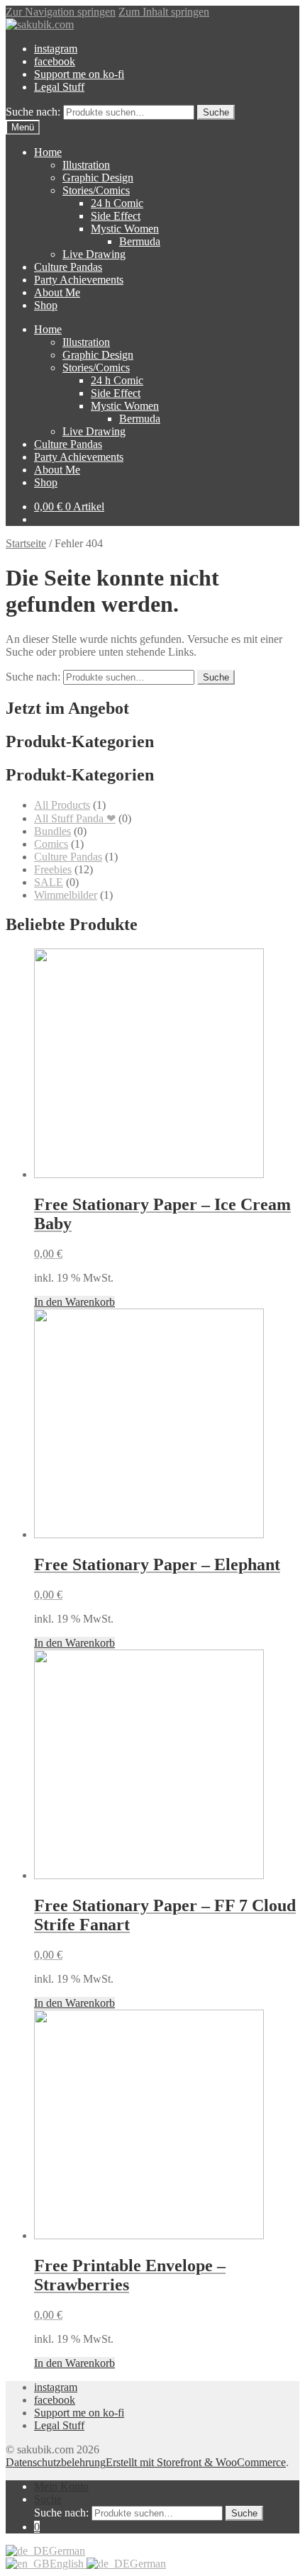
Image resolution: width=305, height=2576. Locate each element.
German (67, 2551)
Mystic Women (125, 229)
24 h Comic (117, 203)
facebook (55, 61)
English (68, 2564)
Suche (216, 112)
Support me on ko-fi (79, 74)
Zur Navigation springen (61, 12)
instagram (56, 49)
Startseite (26, 543)
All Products (62, 805)
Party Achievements (79, 280)
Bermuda (140, 241)
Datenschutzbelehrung (56, 2462)
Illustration (86, 165)
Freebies (53, 869)
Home (48, 152)
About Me (57, 292)
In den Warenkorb (74, 1302)
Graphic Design (98, 178)
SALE (49, 882)
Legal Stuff (59, 87)
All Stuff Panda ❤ (75, 818)
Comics (51, 844)
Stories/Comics (96, 190)
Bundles (52, 831)
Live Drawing (94, 254)
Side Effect (116, 216)
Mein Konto (61, 2486)
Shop (46, 305)
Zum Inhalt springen (164, 12)
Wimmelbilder (66, 895)
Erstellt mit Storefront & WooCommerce (196, 2462)
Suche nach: (33, 112)
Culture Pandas (68, 267)
